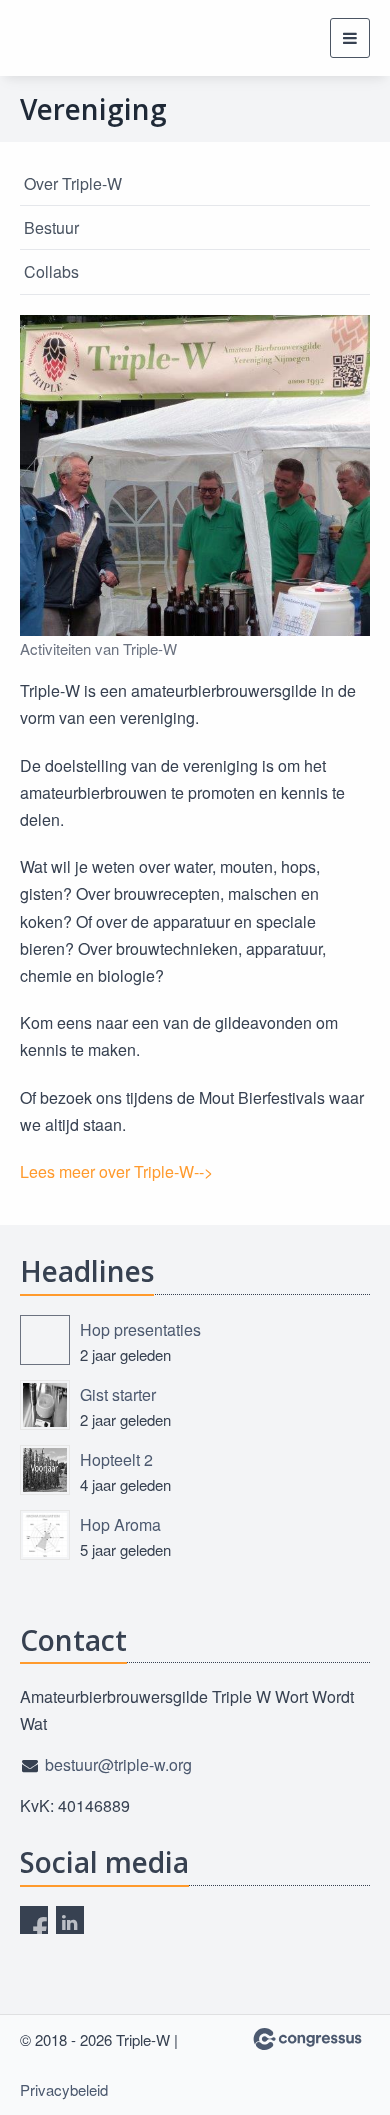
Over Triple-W (73, 183)
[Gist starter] (45, 1405)
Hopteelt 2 (116, 1459)
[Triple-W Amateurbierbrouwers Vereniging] (45, 38)
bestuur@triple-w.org (118, 1764)
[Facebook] (34, 1920)
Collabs (51, 271)
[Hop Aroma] (45, 1535)
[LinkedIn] (70, 1920)
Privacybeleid (64, 2089)
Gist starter (118, 1394)
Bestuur (51, 227)
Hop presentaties (140, 1329)
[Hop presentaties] (45, 1340)
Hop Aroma (120, 1524)
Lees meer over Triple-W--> (116, 1171)
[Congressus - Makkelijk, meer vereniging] (307, 2039)
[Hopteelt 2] (45, 1470)
